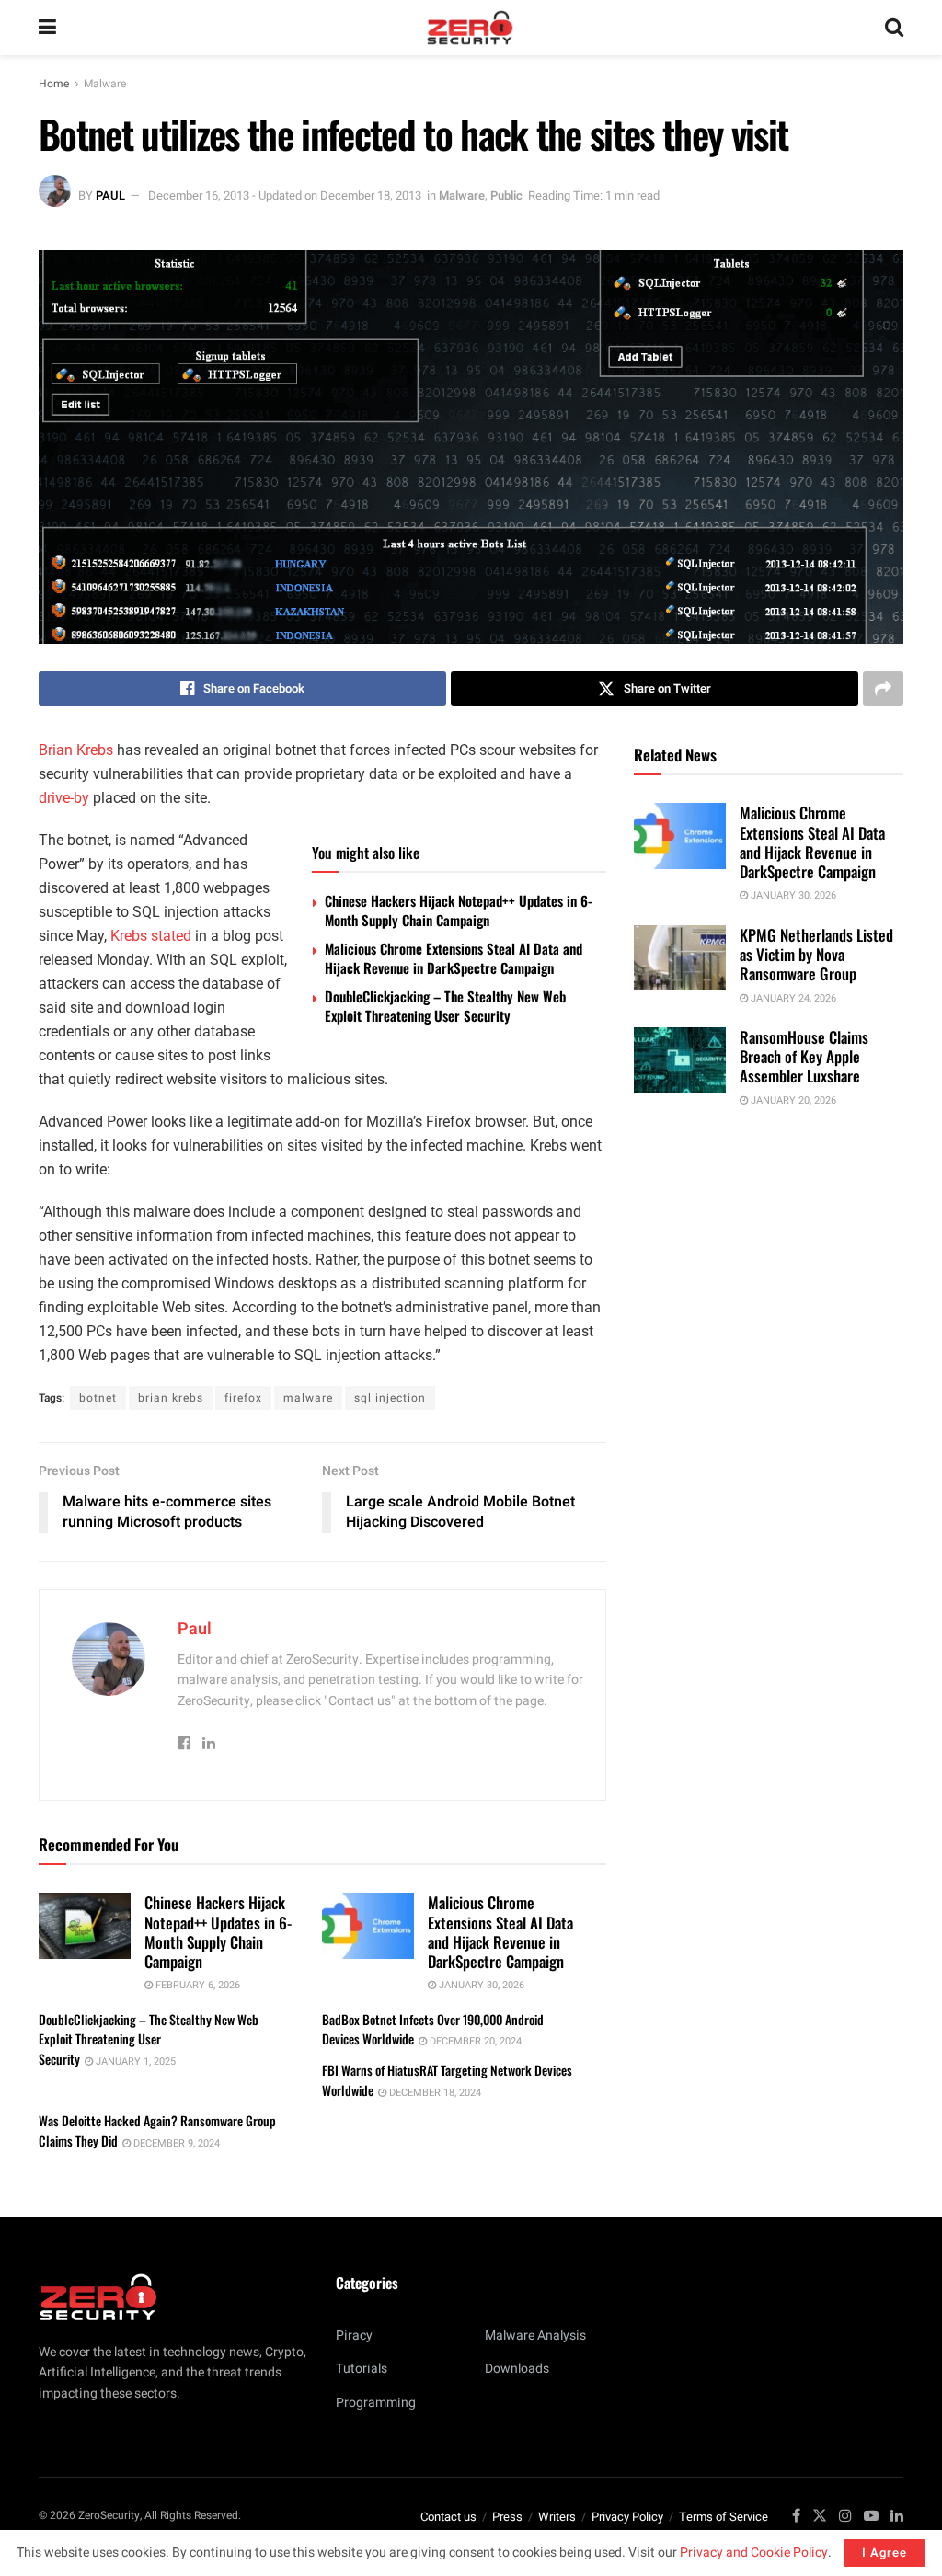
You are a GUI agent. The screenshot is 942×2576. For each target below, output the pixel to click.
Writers (557, 2517)
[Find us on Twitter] (820, 2516)
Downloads (517, 2369)
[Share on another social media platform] (883, 689)
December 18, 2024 (434, 2093)
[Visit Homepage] (470, 28)
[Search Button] (894, 28)
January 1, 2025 (134, 2061)
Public (506, 195)
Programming (376, 2403)
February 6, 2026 (196, 1985)
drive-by (64, 798)
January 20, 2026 (792, 1100)
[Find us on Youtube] (871, 2516)
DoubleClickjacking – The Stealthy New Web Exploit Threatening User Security (445, 1006)
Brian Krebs (76, 750)
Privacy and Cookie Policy (754, 2553)
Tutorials (362, 2369)
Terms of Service (724, 2517)
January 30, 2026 (480, 1985)
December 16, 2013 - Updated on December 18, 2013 (285, 195)
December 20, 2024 (474, 2041)
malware (308, 1398)
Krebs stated (151, 936)
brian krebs (171, 1398)
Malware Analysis (535, 2336)
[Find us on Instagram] (845, 2516)
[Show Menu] (47, 28)
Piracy (354, 2336)
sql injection (390, 1398)
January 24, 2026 (792, 998)
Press (507, 2517)
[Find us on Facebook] (796, 2516)
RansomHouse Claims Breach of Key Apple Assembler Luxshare (804, 1057)
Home (54, 84)
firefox (243, 1398)
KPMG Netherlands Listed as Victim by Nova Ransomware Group (816, 955)
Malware (105, 84)
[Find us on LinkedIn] (897, 2516)
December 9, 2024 (175, 2143)
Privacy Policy (627, 2517)
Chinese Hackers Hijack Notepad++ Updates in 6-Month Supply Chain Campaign (459, 910)
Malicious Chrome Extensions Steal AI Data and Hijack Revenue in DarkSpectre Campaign (454, 958)
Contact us (448, 2517)
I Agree (885, 2553)
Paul (110, 195)
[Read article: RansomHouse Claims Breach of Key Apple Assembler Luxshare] (680, 1060)
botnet (98, 1398)
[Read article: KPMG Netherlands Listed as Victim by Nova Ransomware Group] (680, 958)
